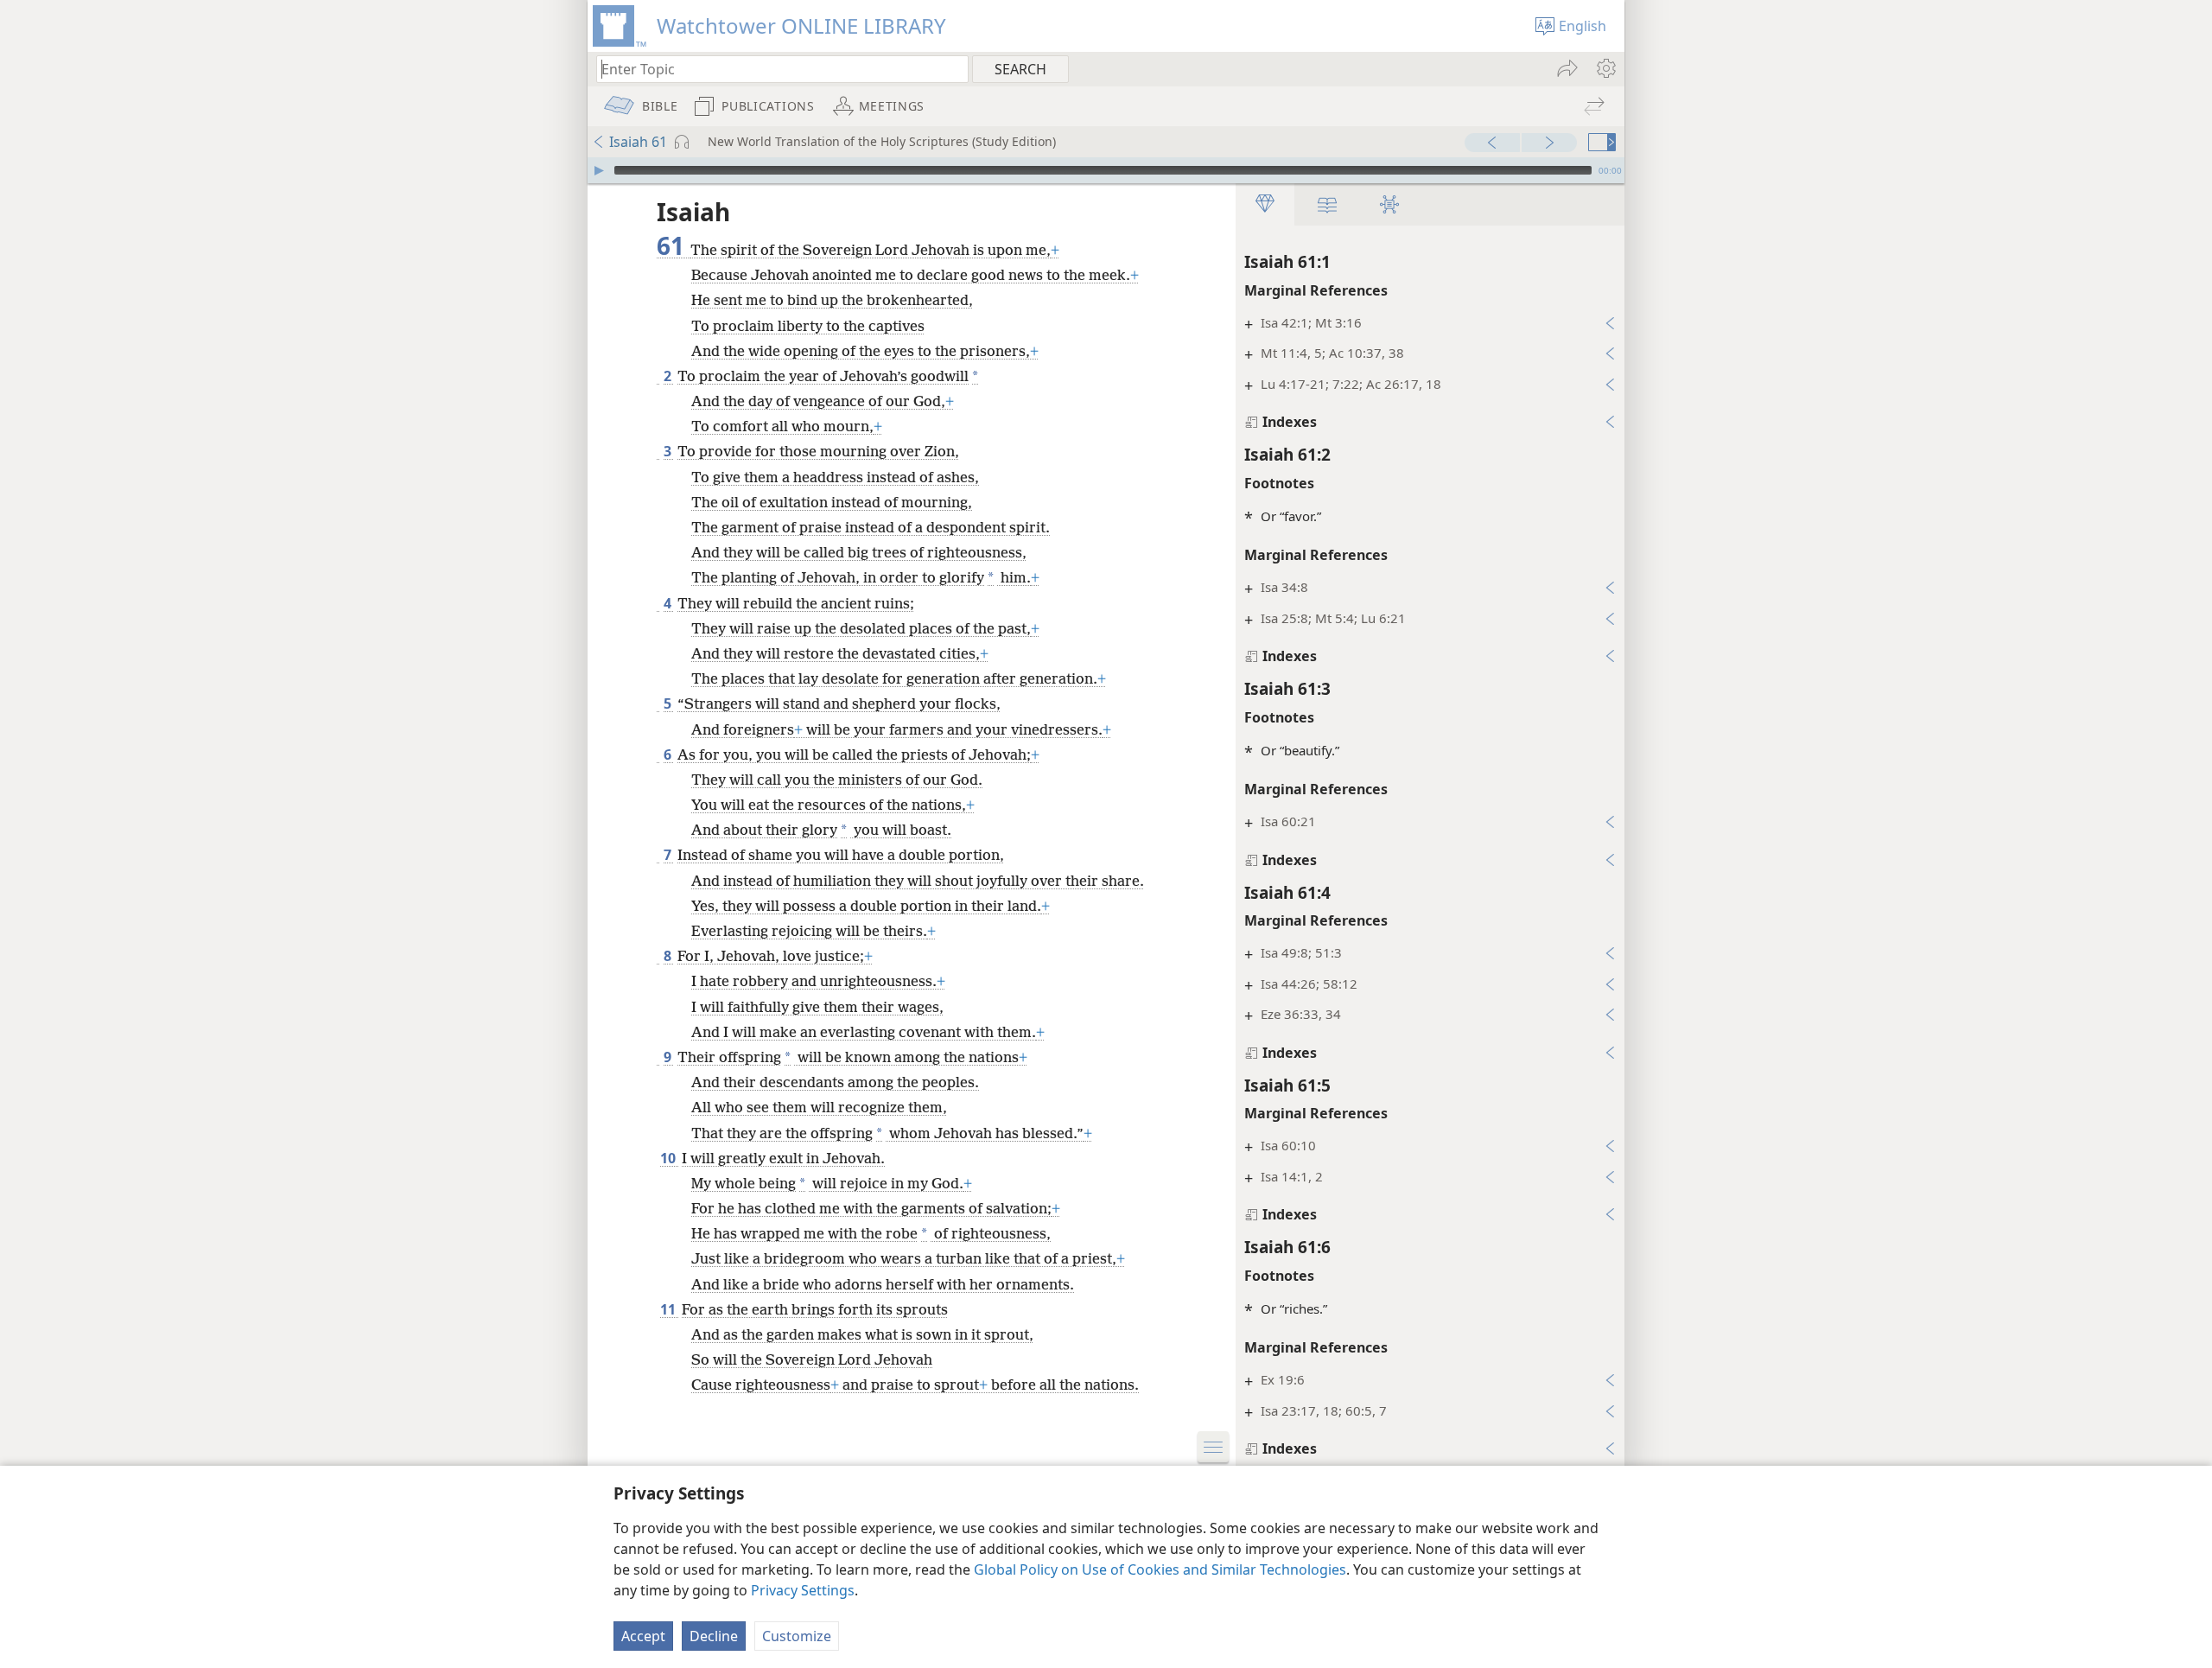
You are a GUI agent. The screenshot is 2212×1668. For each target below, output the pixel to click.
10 (669, 1158)
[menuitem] (1605, 68)
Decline (714, 1636)
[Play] (599, 170)
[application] (1106, 170)
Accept (643, 1636)
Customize (797, 1636)
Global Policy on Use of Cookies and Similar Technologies (1160, 1569)
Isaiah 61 (638, 142)
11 (669, 1309)
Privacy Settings (803, 1590)
